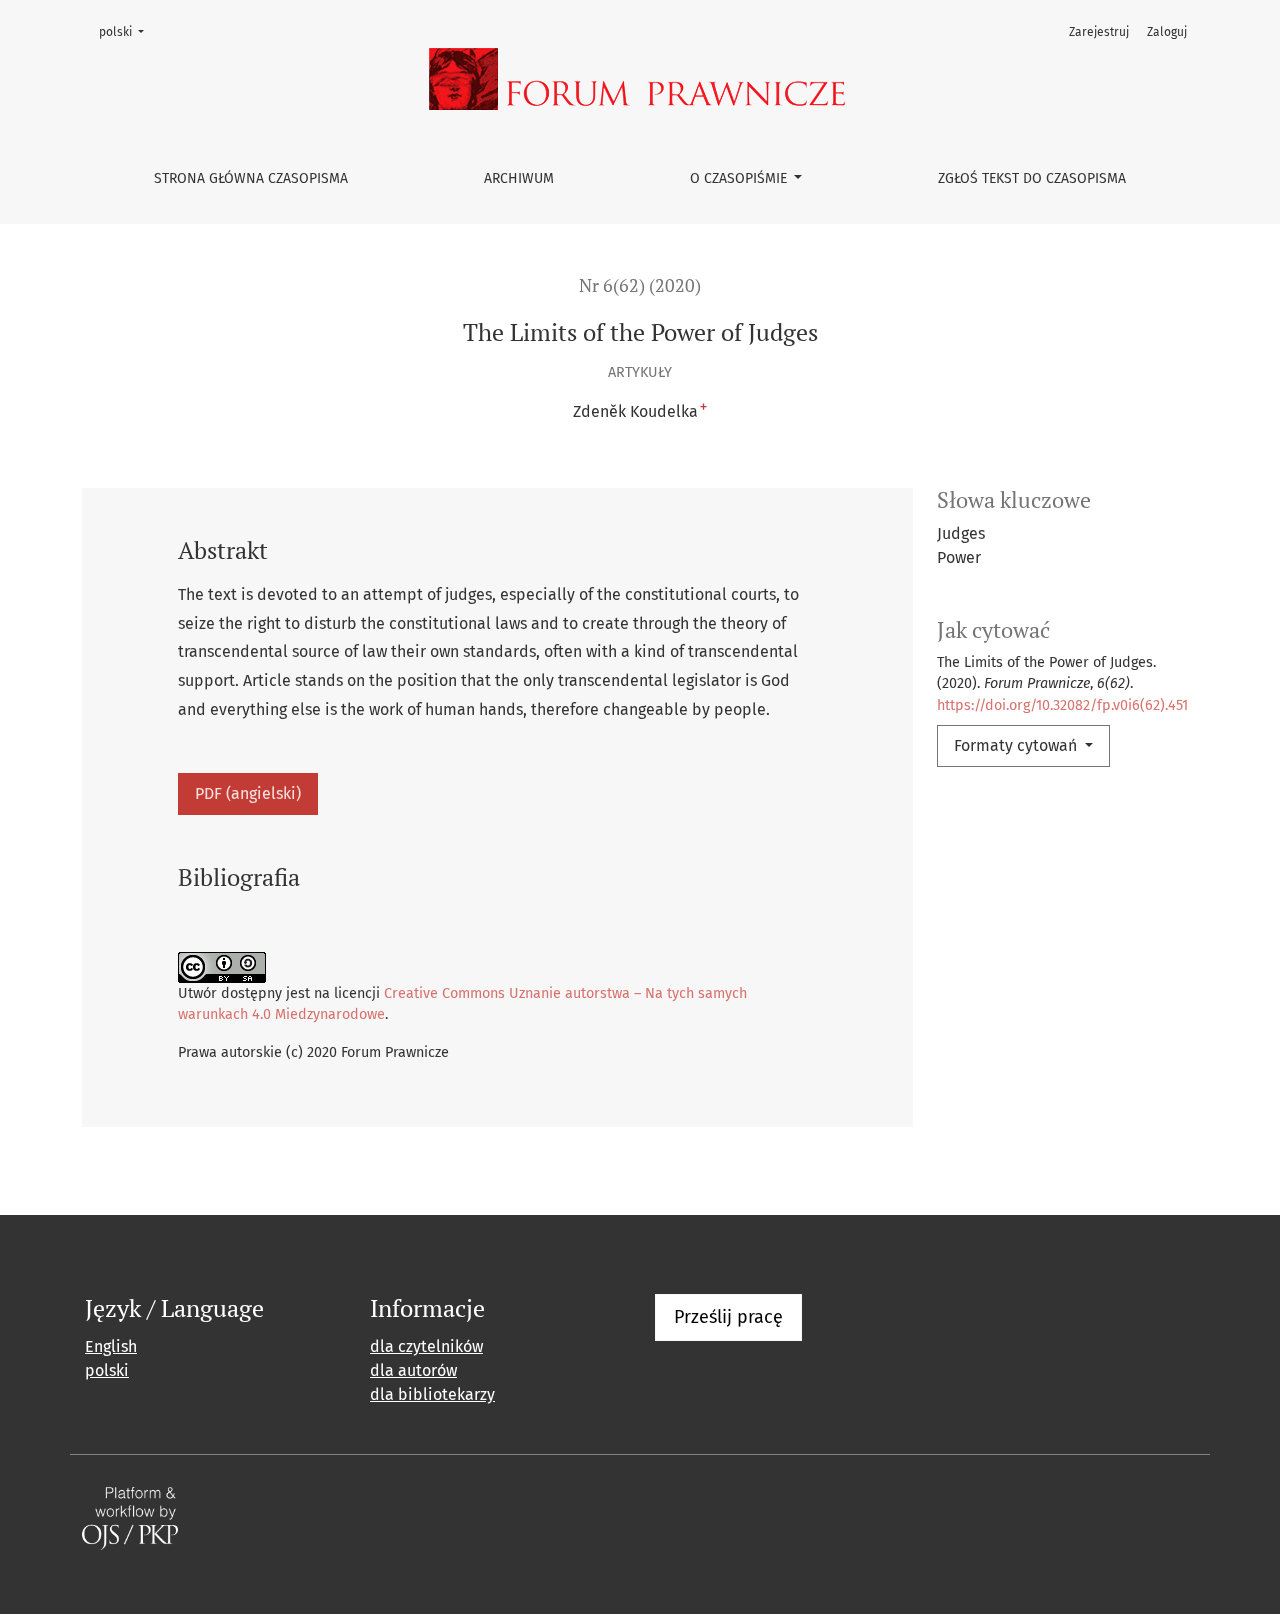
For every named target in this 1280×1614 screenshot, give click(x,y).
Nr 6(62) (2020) (640, 285)
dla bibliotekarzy (432, 1394)
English (111, 1346)
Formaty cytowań (1017, 745)
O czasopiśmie (740, 178)
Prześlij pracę (728, 1317)
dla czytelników (426, 1346)
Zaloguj (1167, 32)
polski (127, 31)
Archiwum (519, 178)
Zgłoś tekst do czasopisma (1032, 178)
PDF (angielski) (248, 793)
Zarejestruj (1099, 32)
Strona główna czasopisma (251, 178)
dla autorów (413, 1370)
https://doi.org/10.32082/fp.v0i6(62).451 (1062, 705)
